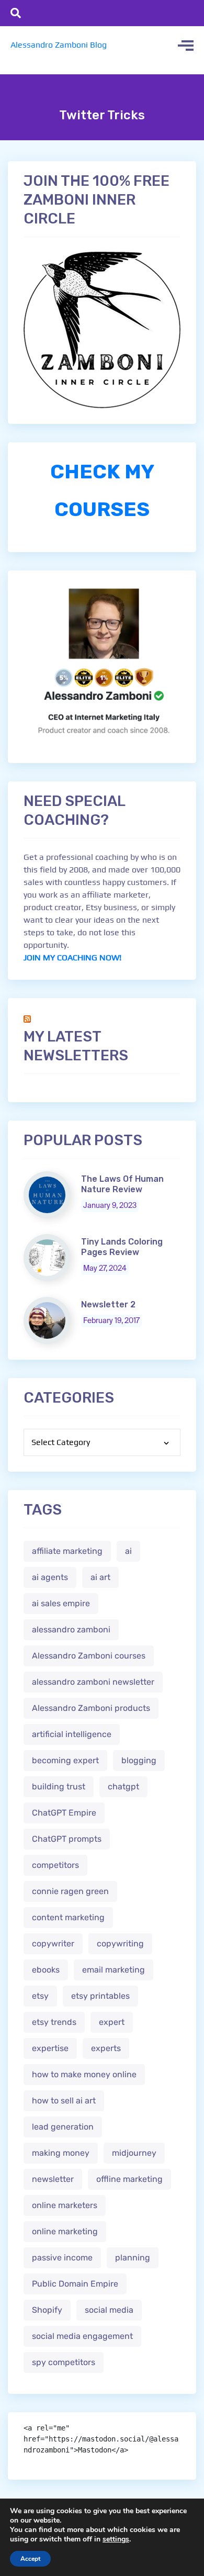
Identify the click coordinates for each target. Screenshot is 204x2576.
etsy (40, 1996)
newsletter (53, 2179)
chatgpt (123, 1787)
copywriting (120, 1944)
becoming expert (65, 1760)
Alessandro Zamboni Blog (59, 45)
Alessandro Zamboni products (91, 1708)
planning (133, 2258)
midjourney (134, 2153)
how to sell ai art (64, 2101)
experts (106, 2048)
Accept (30, 2559)
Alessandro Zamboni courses (89, 1656)
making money (61, 2153)
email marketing (114, 1970)
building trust (59, 1787)
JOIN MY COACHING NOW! (72, 957)
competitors (55, 1865)
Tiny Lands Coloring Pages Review (122, 1247)
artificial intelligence (72, 1734)
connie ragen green (70, 1891)
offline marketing (129, 2179)
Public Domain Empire (75, 2284)
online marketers (65, 2205)
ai (128, 1551)
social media (109, 2310)
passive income (62, 2258)
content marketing (68, 1917)
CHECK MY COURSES (102, 490)
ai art (100, 1577)
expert (112, 2022)
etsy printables (100, 1996)
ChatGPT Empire (64, 1813)
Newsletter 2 (108, 1304)
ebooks (46, 1970)
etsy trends (54, 2022)
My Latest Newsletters (76, 1046)
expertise (50, 2048)
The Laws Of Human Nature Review (122, 1184)
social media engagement (82, 2336)
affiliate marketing (67, 1551)
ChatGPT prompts (67, 1839)
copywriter (53, 1944)
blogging (139, 1760)
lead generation (63, 2127)
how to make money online (84, 2074)
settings (116, 2539)
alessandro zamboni (71, 1629)
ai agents (50, 1577)
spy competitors (64, 2362)
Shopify (47, 2310)
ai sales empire (61, 1603)
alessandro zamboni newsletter (93, 1682)
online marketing (65, 2231)
